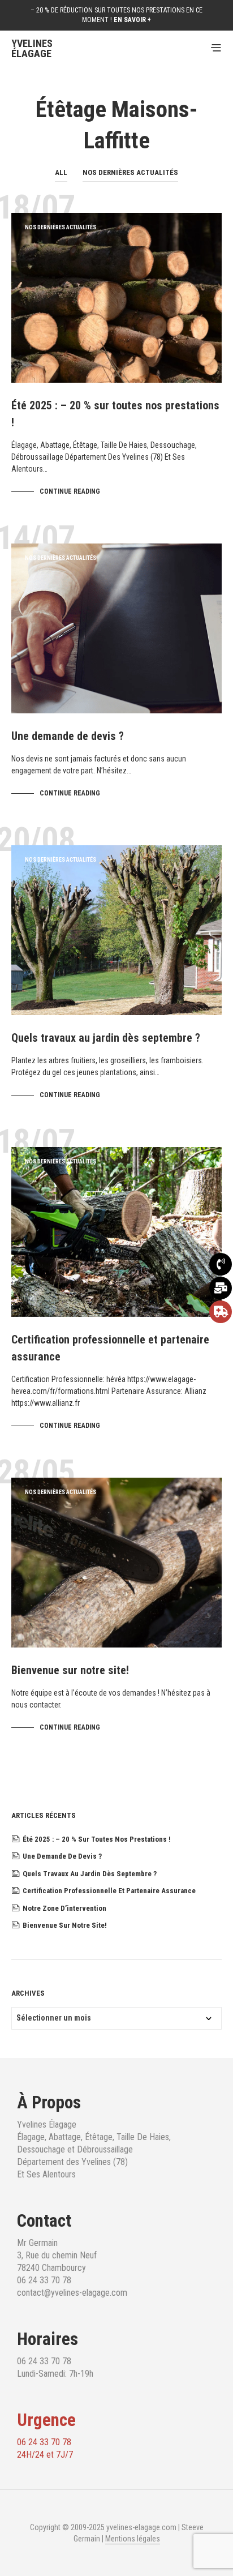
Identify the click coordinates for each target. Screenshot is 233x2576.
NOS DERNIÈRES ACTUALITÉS (130, 172)
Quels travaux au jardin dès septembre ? (106, 1038)
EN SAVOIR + (132, 20)
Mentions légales (133, 2539)
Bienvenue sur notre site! (70, 1670)
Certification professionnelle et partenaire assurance (109, 1891)
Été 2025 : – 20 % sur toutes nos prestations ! (97, 1839)
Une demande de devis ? (68, 736)
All (61, 172)
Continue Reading (70, 491)
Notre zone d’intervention (64, 1908)
